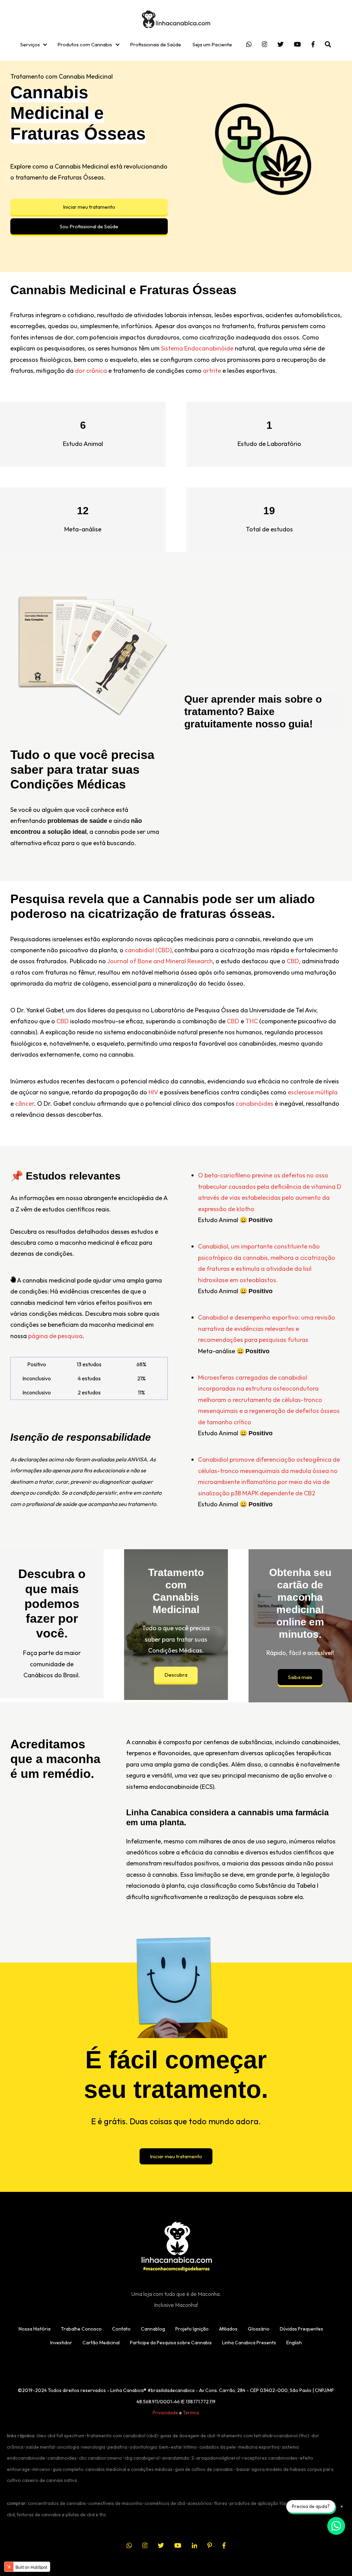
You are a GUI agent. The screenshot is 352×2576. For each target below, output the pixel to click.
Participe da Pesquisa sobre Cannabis (171, 2343)
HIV (153, 1092)
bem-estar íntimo (178, 2447)
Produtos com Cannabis (85, 44)
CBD (293, 961)
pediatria (117, 2447)
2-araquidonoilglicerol (216, 2458)
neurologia (93, 2447)
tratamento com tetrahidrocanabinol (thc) (263, 2436)
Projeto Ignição (192, 2329)
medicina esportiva (259, 2447)
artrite (211, 371)
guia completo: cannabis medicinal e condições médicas (113, 2469)
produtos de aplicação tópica (261, 2503)
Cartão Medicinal (101, 2343)
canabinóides (255, 1103)
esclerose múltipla (313, 1092)
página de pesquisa (55, 1336)
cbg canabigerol (142, 2458)
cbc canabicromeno (101, 2458)
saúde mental (40, 2447)
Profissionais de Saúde (156, 44)
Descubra (176, 1675)
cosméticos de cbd (165, 2503)
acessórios (200, 2503)
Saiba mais (300, 1677)
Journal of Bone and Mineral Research (160, 961)
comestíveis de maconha (115, 2503)
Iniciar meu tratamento (89, 207)
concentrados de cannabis (57, 2503)
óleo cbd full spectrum (60, 2436)
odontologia (143, 2447)
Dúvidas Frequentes (301, 2329)
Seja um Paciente (212, 44)
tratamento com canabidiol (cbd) (122, 2436)
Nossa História (35, 2329)
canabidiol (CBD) (148, 950)
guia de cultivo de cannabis (204, 2469)
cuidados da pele (218, 2447)
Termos (191, 2413)
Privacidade (165, 2413)
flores (221, 2503)
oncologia (68, 2447)
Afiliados (228, 2329)
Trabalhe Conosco (81, 2329)
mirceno (41, 2469)
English (294, 2343)
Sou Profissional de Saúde (89, 226)
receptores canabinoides (270, 2458)
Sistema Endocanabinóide (197, 348)
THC (252, 1021)
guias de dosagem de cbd (188, 2436)
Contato (121, 2329)
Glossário (259, 2329)
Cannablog (153, 2329)
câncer (25, 1103)
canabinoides (62, 2458)
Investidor (61, 2343)
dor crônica (90, 371)
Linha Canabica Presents (249, 2343)
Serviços (30, 44)
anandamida (175, 2458)
